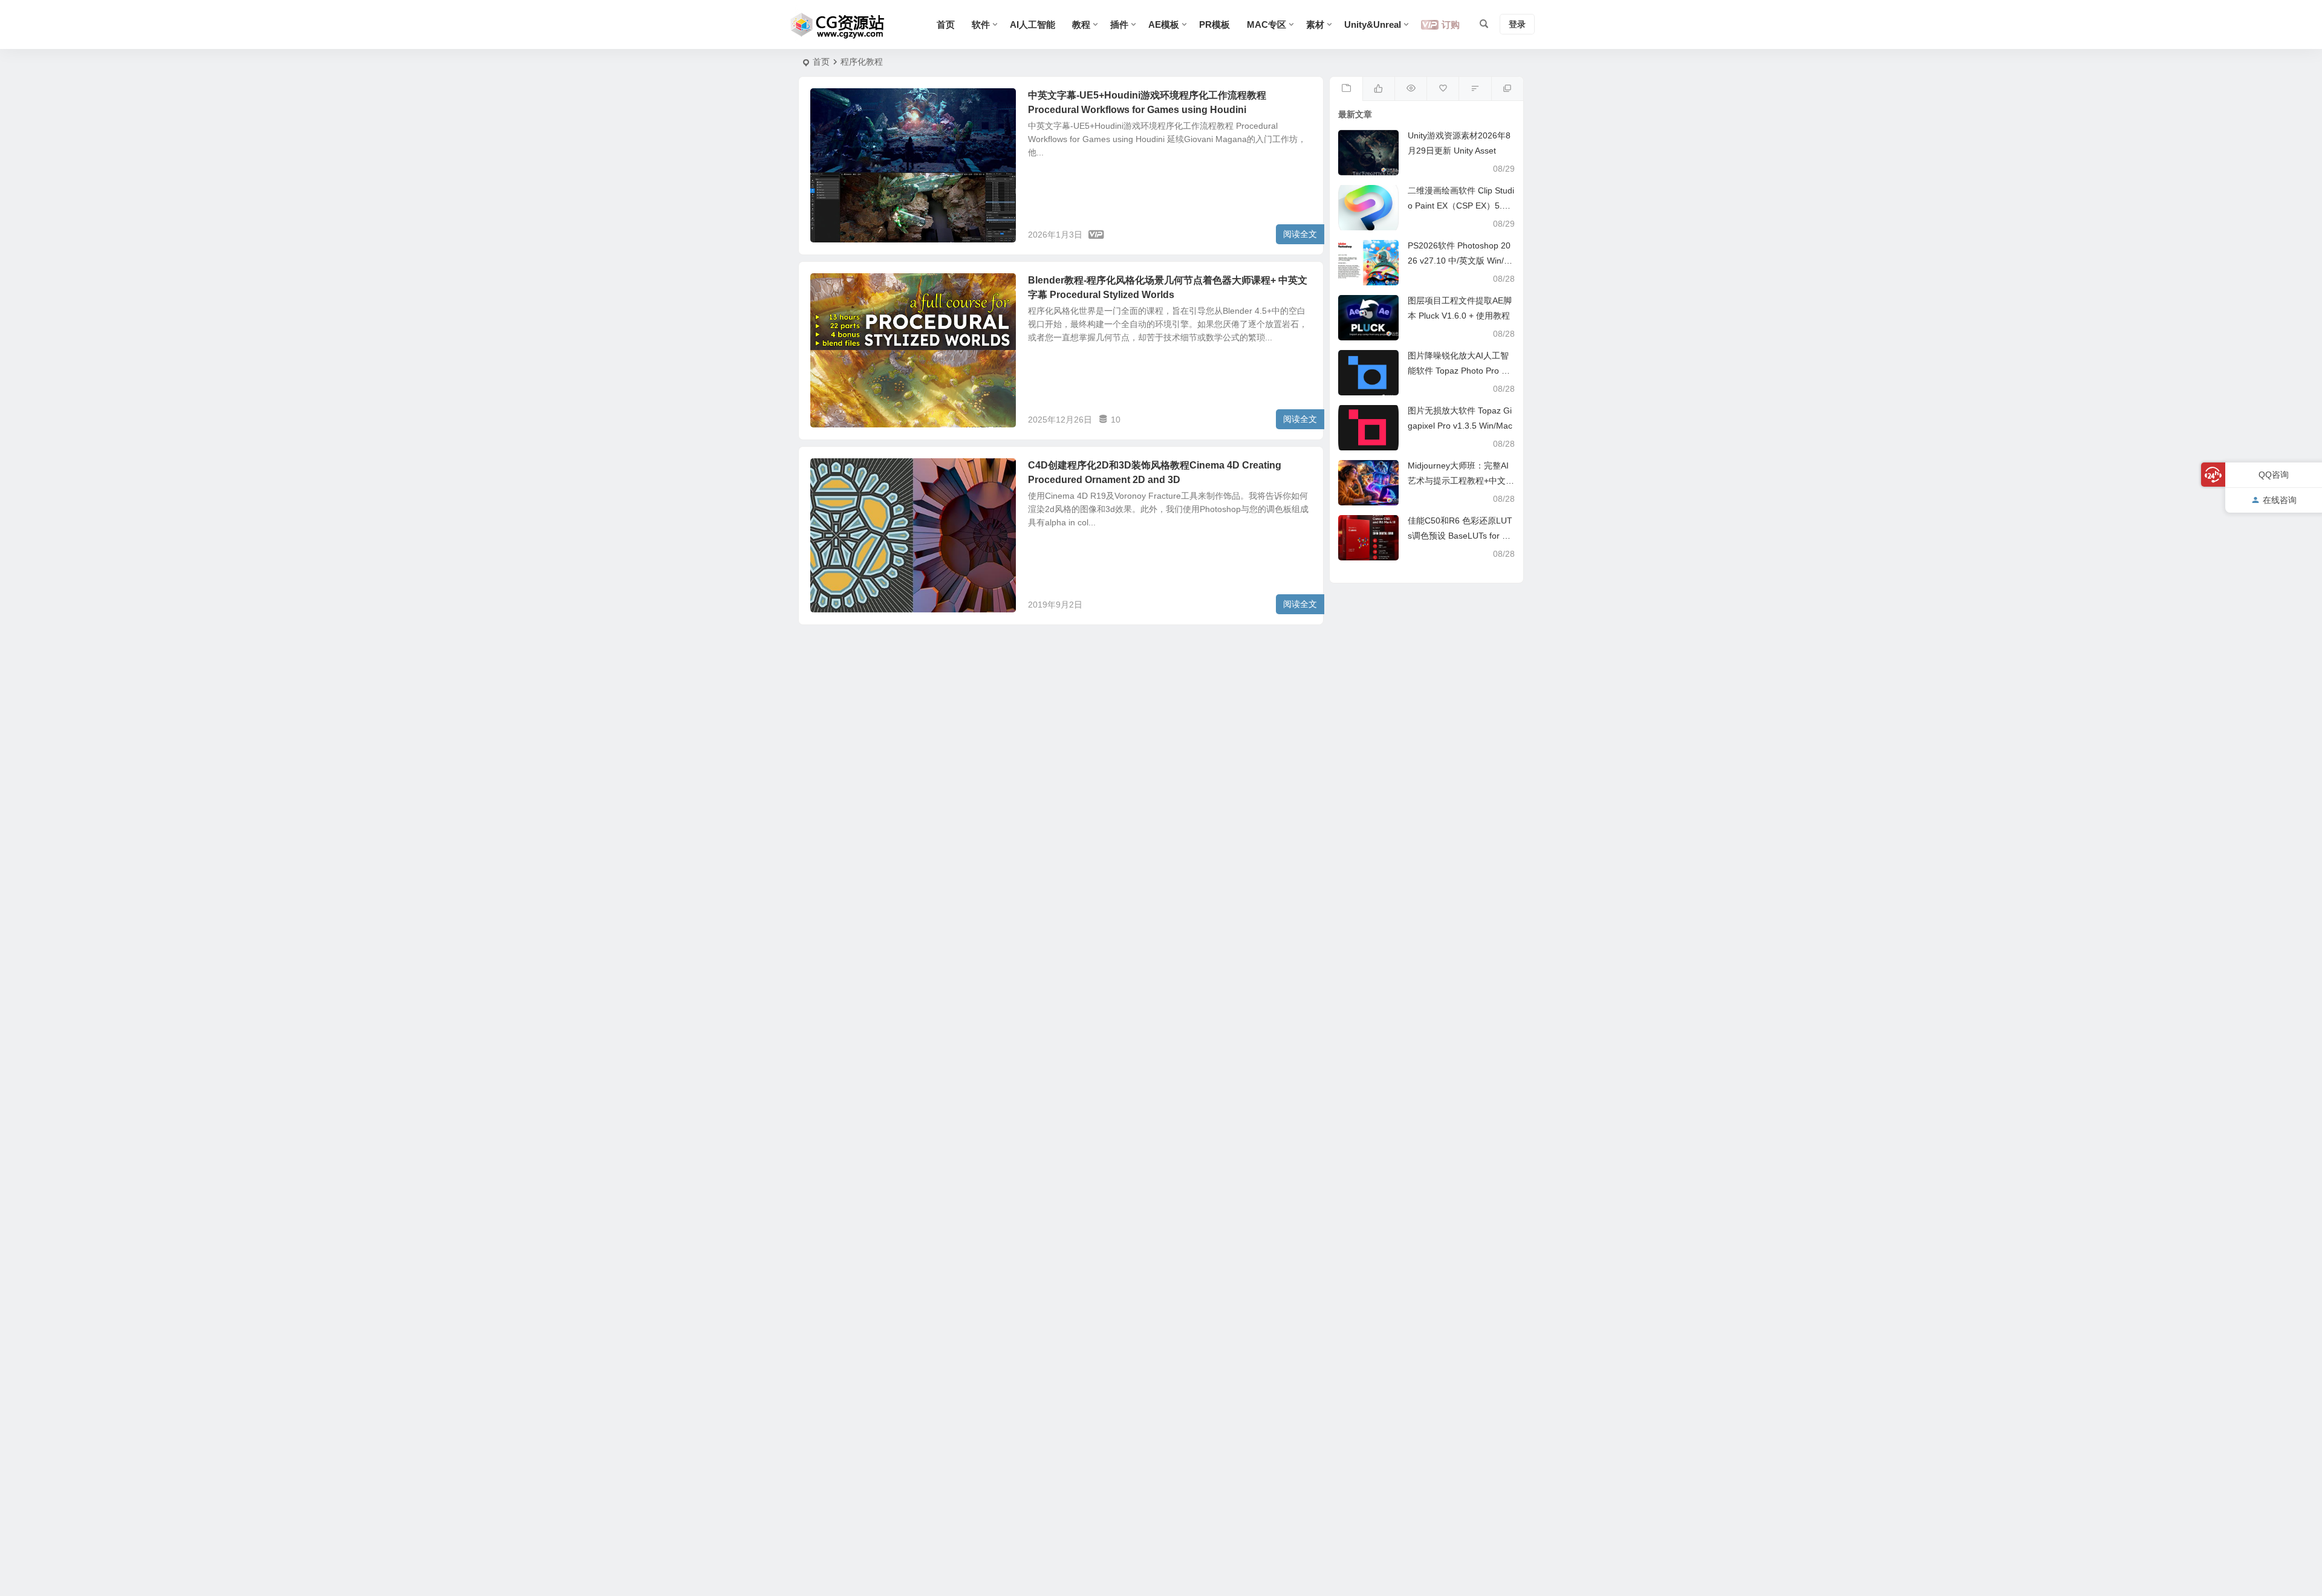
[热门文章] (1410, 89)
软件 (981, 24)
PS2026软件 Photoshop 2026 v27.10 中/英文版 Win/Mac (1459, 261)
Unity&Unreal (1373, 24)
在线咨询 (2280, 500)
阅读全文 (1300, 234)
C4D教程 (836, 472)
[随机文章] (1475, 89)
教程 (1081, 24)
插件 (1119, 24)
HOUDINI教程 (844, 102)
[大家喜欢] (1378, 89)
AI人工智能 (1033, 24)
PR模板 (1215, 24)
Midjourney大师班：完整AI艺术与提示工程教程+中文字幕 (1461, 481)
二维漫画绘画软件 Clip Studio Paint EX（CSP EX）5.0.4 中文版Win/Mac (1461, 206)
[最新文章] (1346, 89)
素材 (1315, 24)
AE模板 (1164, 24)
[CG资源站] (838, 25)
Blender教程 (841, 287)
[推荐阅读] (1507, 89)
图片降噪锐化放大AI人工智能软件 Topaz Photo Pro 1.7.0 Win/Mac (1458, 371)
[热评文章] (1442, 89)
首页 (946, 24)
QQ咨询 (2274, 475)
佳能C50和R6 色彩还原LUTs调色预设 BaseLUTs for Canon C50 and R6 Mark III (1460, 536)
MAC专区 (1267, 24)
